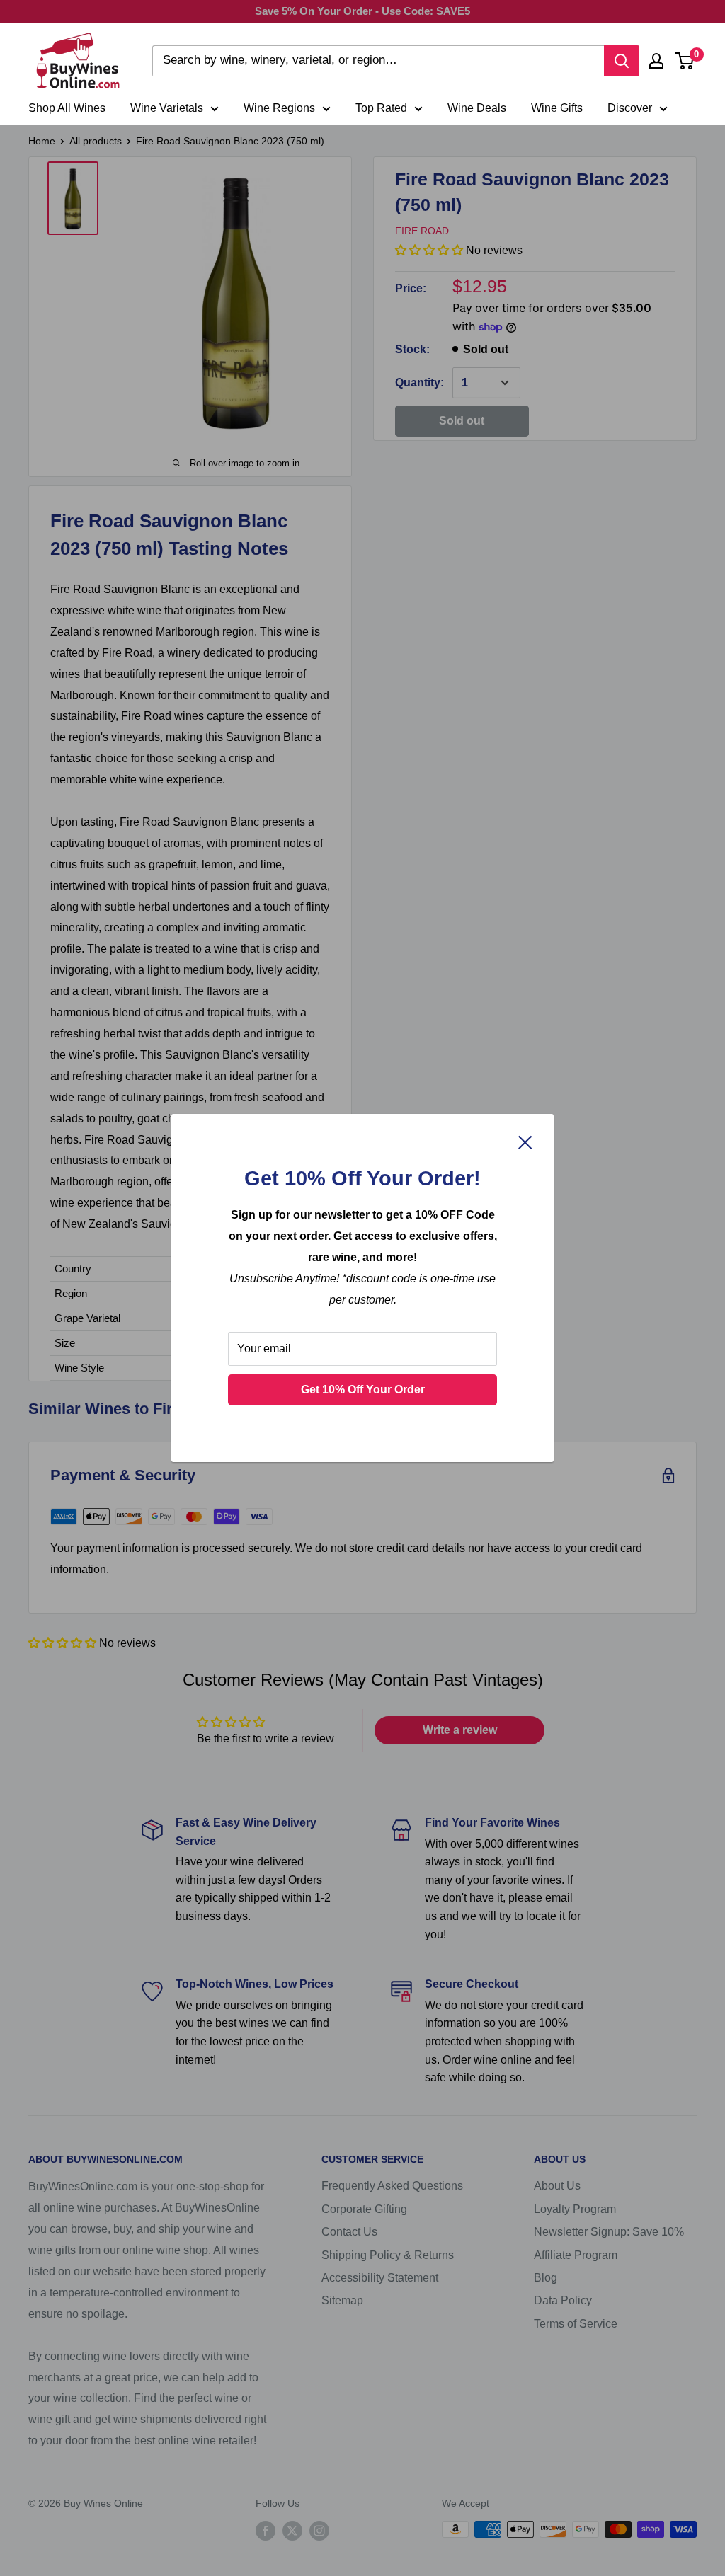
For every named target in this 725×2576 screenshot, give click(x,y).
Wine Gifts (557, 108)
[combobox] (378, 61)
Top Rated (381, 108)
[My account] (656, 61)
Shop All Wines (67, 108)
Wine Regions (279, 108)
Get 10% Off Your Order (363, 1390)
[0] (685, 61)
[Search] (622, 61)
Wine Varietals (167, 108)
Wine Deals (477, 108)
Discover (630, 108)
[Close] (525, 1142)
